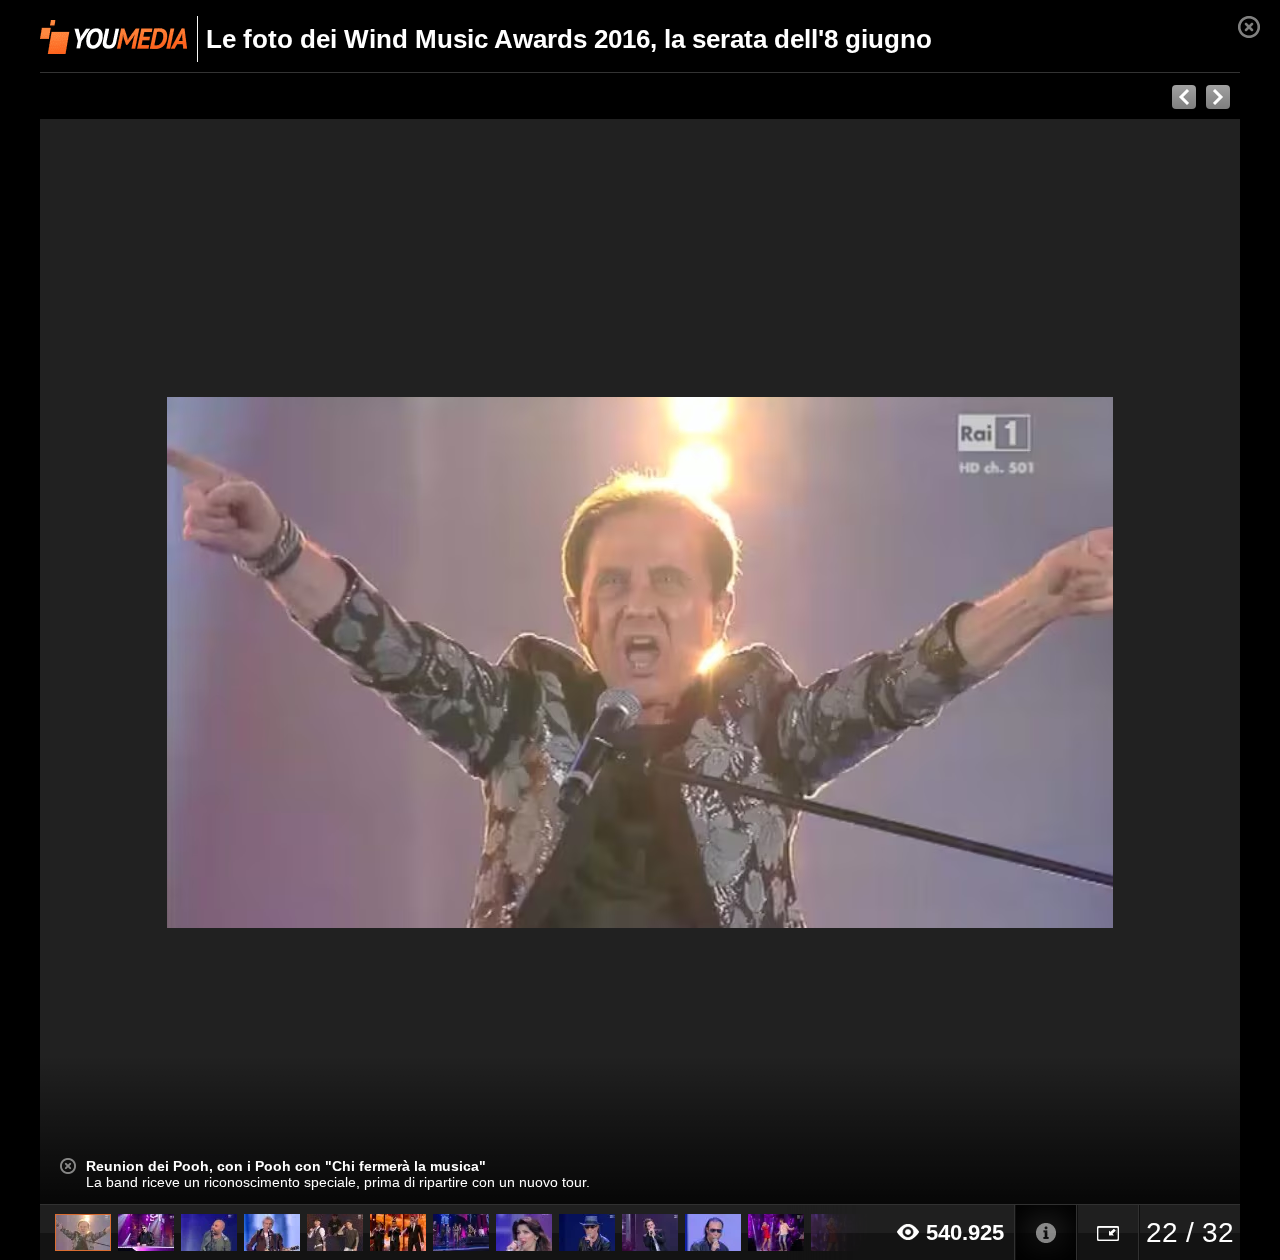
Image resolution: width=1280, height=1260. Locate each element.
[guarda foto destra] (760, 662)
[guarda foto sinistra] (160, 662)
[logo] (113, 37)
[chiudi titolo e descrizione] (68, 1166)
